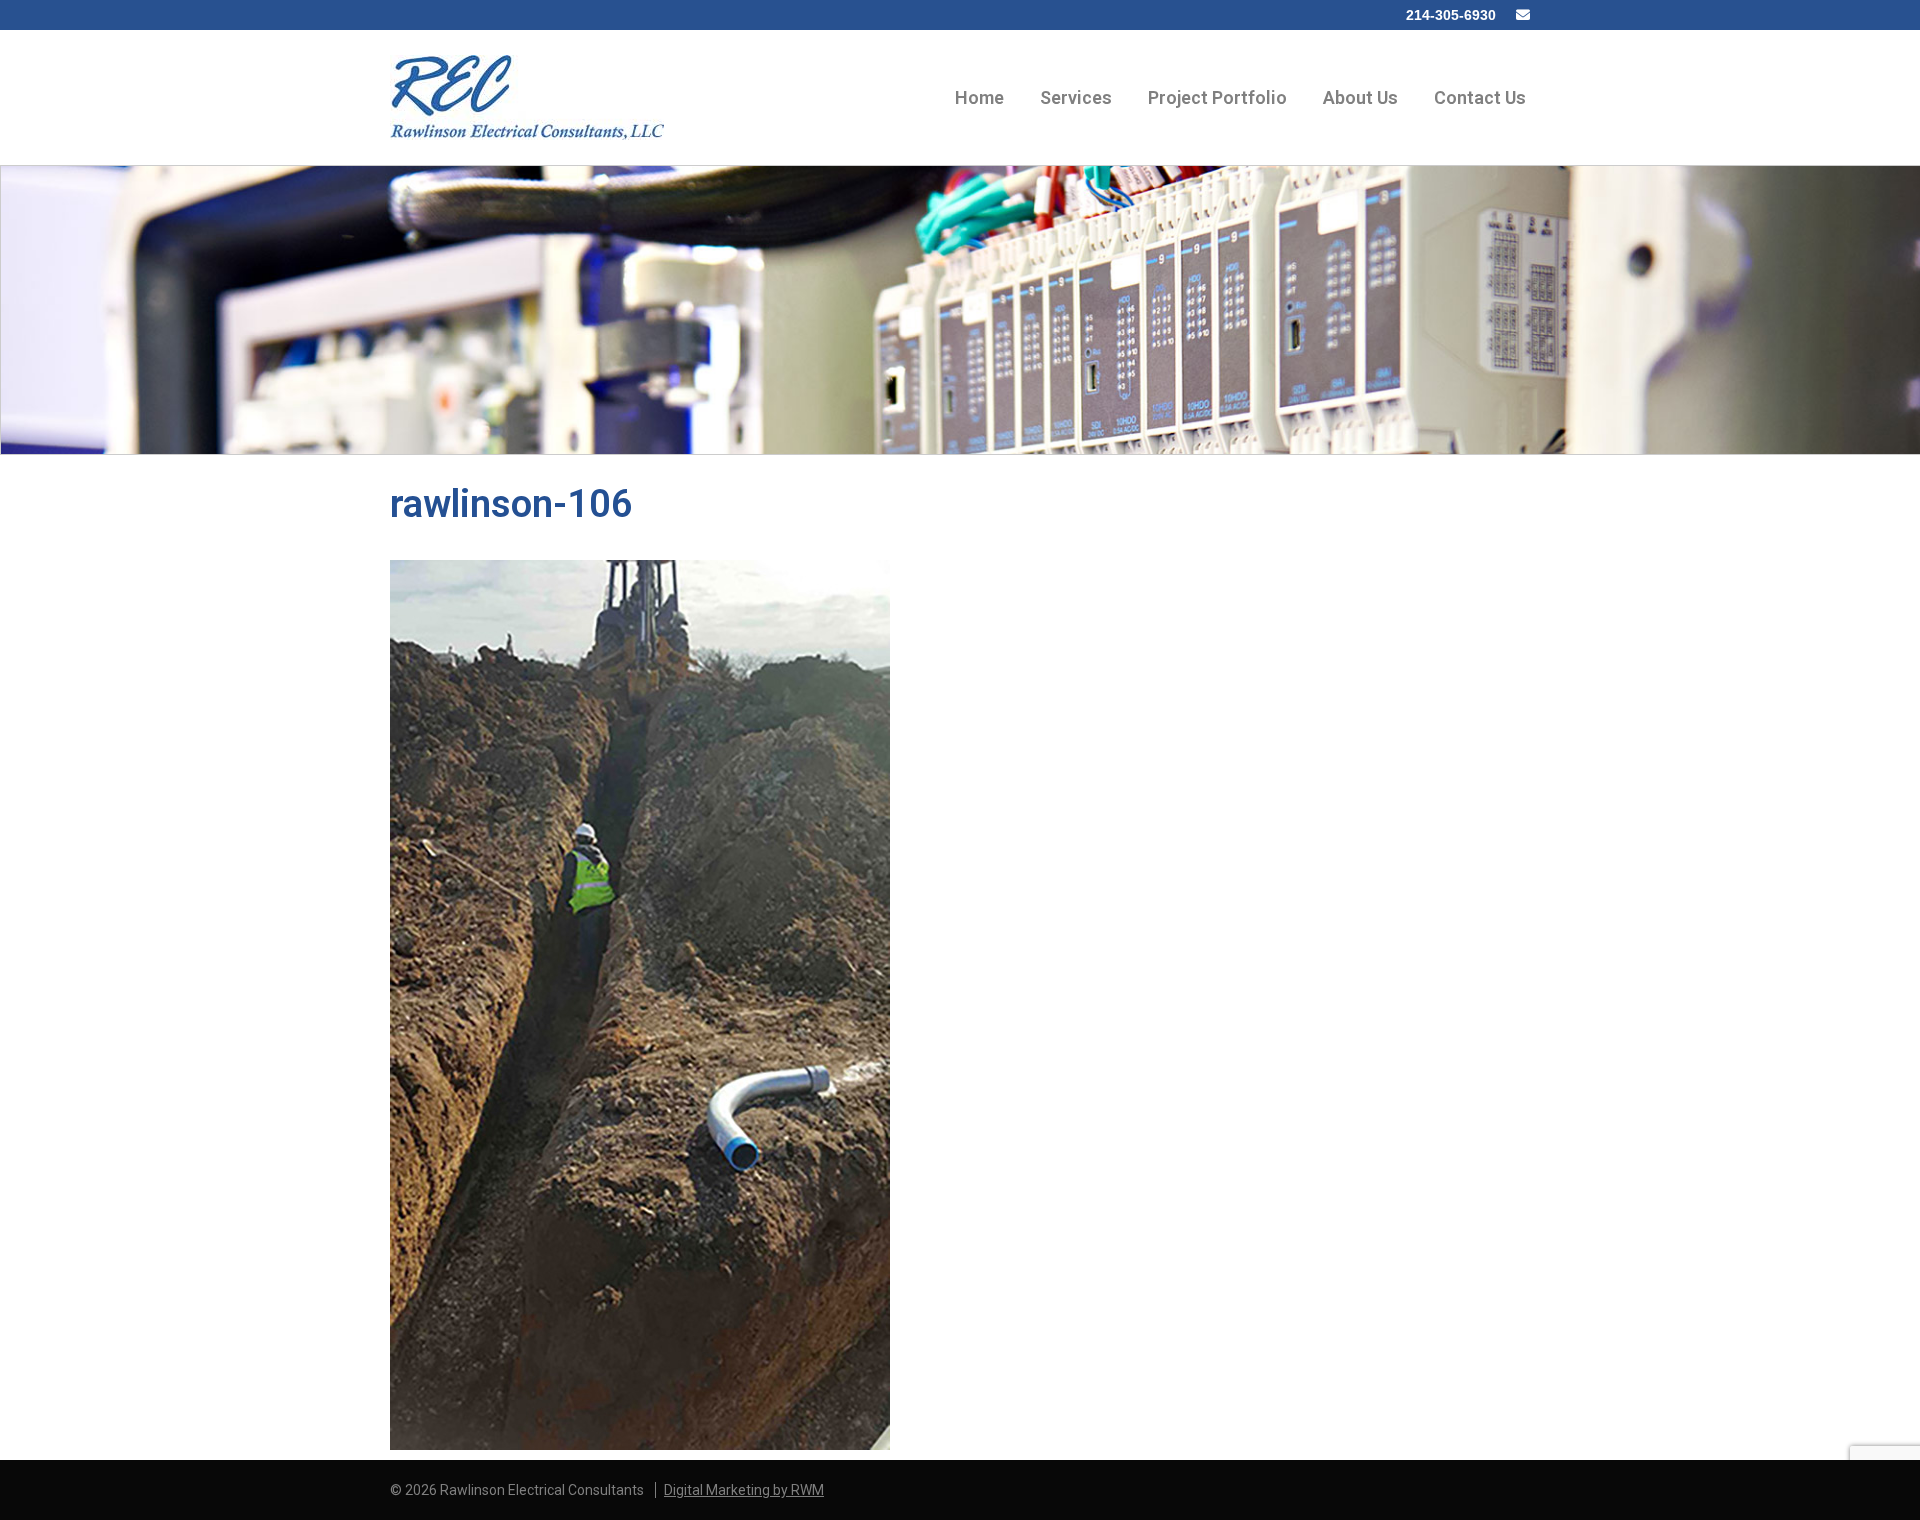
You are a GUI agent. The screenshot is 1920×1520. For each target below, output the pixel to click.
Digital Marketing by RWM (744, 1490)
